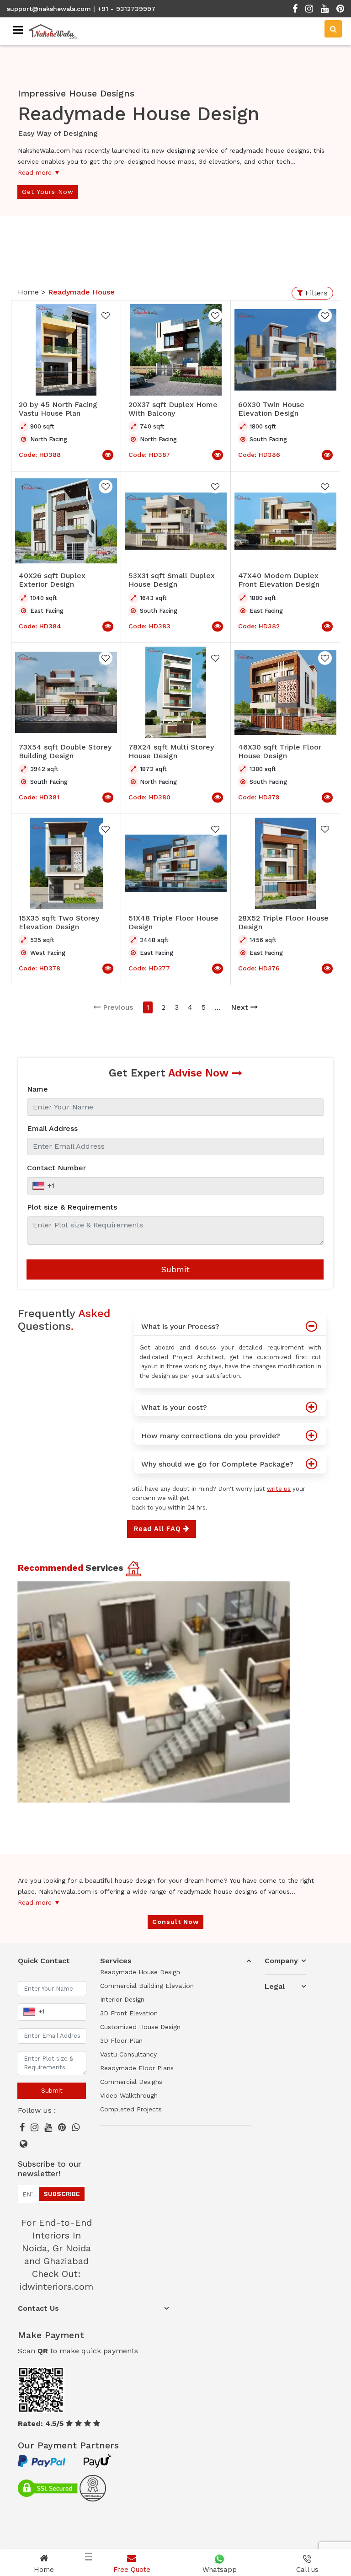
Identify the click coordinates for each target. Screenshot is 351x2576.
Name (37, 1089)
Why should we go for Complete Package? (217, 1464)
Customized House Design (140, 2027)
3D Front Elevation (129, 2013)
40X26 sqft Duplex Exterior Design (52, 580)
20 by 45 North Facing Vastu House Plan (58, 409)
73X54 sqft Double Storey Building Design (65, 751)
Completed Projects (131, 2109)
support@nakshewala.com (49, 9)
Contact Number (56, 1168)
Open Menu (325, 286)
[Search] (333, 29)
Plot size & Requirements (72, 1207)
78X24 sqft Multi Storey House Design (171, 751)
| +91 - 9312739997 (124, 9)
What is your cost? (174, 1407)
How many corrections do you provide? (211, 1436)
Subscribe (62, 2194)
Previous (118, 1007)
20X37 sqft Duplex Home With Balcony (173, 409)
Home (29, 292)
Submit (175, 1269)
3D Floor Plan (121, 2040)
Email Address (52, 1128)
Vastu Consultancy (128, 2054)
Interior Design (122, 1999)
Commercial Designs (131, 2082)
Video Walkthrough (129, 2095)
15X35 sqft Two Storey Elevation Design (59, 922)
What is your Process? (180, 1326)
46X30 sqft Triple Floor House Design (280, 751)
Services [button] (116, 1961)
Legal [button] (275, 1986)
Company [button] (281, 1961)
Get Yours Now (48, 192)
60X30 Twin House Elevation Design (271, 409)
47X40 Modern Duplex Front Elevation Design (279, 580)
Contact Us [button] (38, 2308)
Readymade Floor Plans (137, 2068)
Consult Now (175, 1922)
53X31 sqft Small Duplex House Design (172, 580)
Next (239, 1007)
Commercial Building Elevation (147, 1986)
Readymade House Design (140, 1972)
